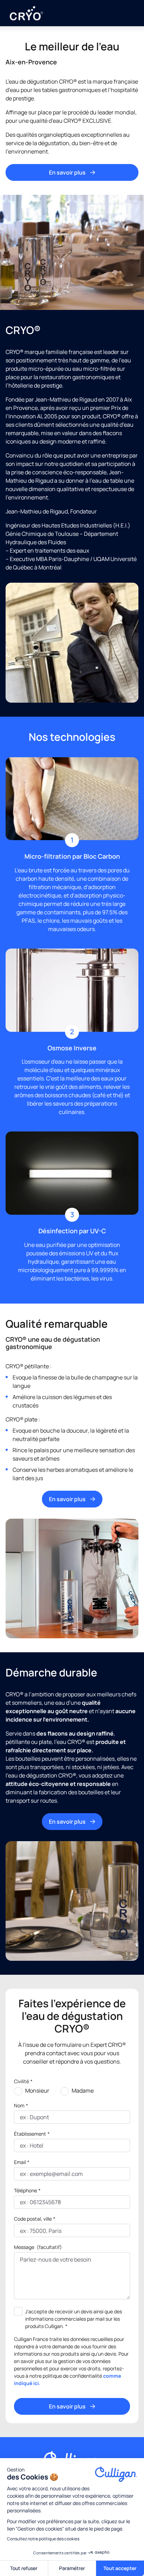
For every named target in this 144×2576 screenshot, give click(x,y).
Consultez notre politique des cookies (43, 2539)
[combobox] (20, 2231)
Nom (21, 2105)
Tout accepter (120, 2568)
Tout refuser (24, 2568)
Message (38, 2247)
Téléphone (27, 2190)
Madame (83, 2091)
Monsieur (37, 2091)
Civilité (23, 2081)
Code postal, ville (35, 2219)
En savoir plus (67, 172)
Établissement (32, 2134)
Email (22, 2162)
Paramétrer (72, 2568)
